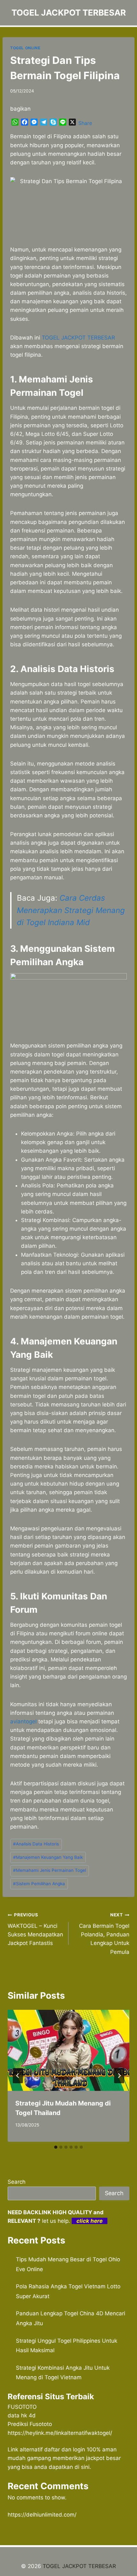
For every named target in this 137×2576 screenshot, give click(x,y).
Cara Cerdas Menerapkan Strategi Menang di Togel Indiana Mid (71, 910)
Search (17, 2182)
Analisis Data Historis (36, 1844)
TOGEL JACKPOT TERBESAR (78, 338)
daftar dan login (65, 2449)
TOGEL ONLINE (25, 48)
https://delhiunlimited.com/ (42, 2515)
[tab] (56, 2147)
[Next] (119, 2076)
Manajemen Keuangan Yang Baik (48, 1857)
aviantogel (23, 1721)
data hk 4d (22, 2415)
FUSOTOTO (22, 2407)
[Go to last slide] (18, 2076)
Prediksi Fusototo (30, 2424)
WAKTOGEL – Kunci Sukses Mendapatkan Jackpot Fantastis (35, 1929)
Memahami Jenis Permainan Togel (50, 1870)
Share (85, 123)
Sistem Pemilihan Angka (39, 1884)
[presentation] (68, 2050)
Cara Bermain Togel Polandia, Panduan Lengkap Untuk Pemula (104, 1934)
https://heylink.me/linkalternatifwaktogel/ (60, 2433)
